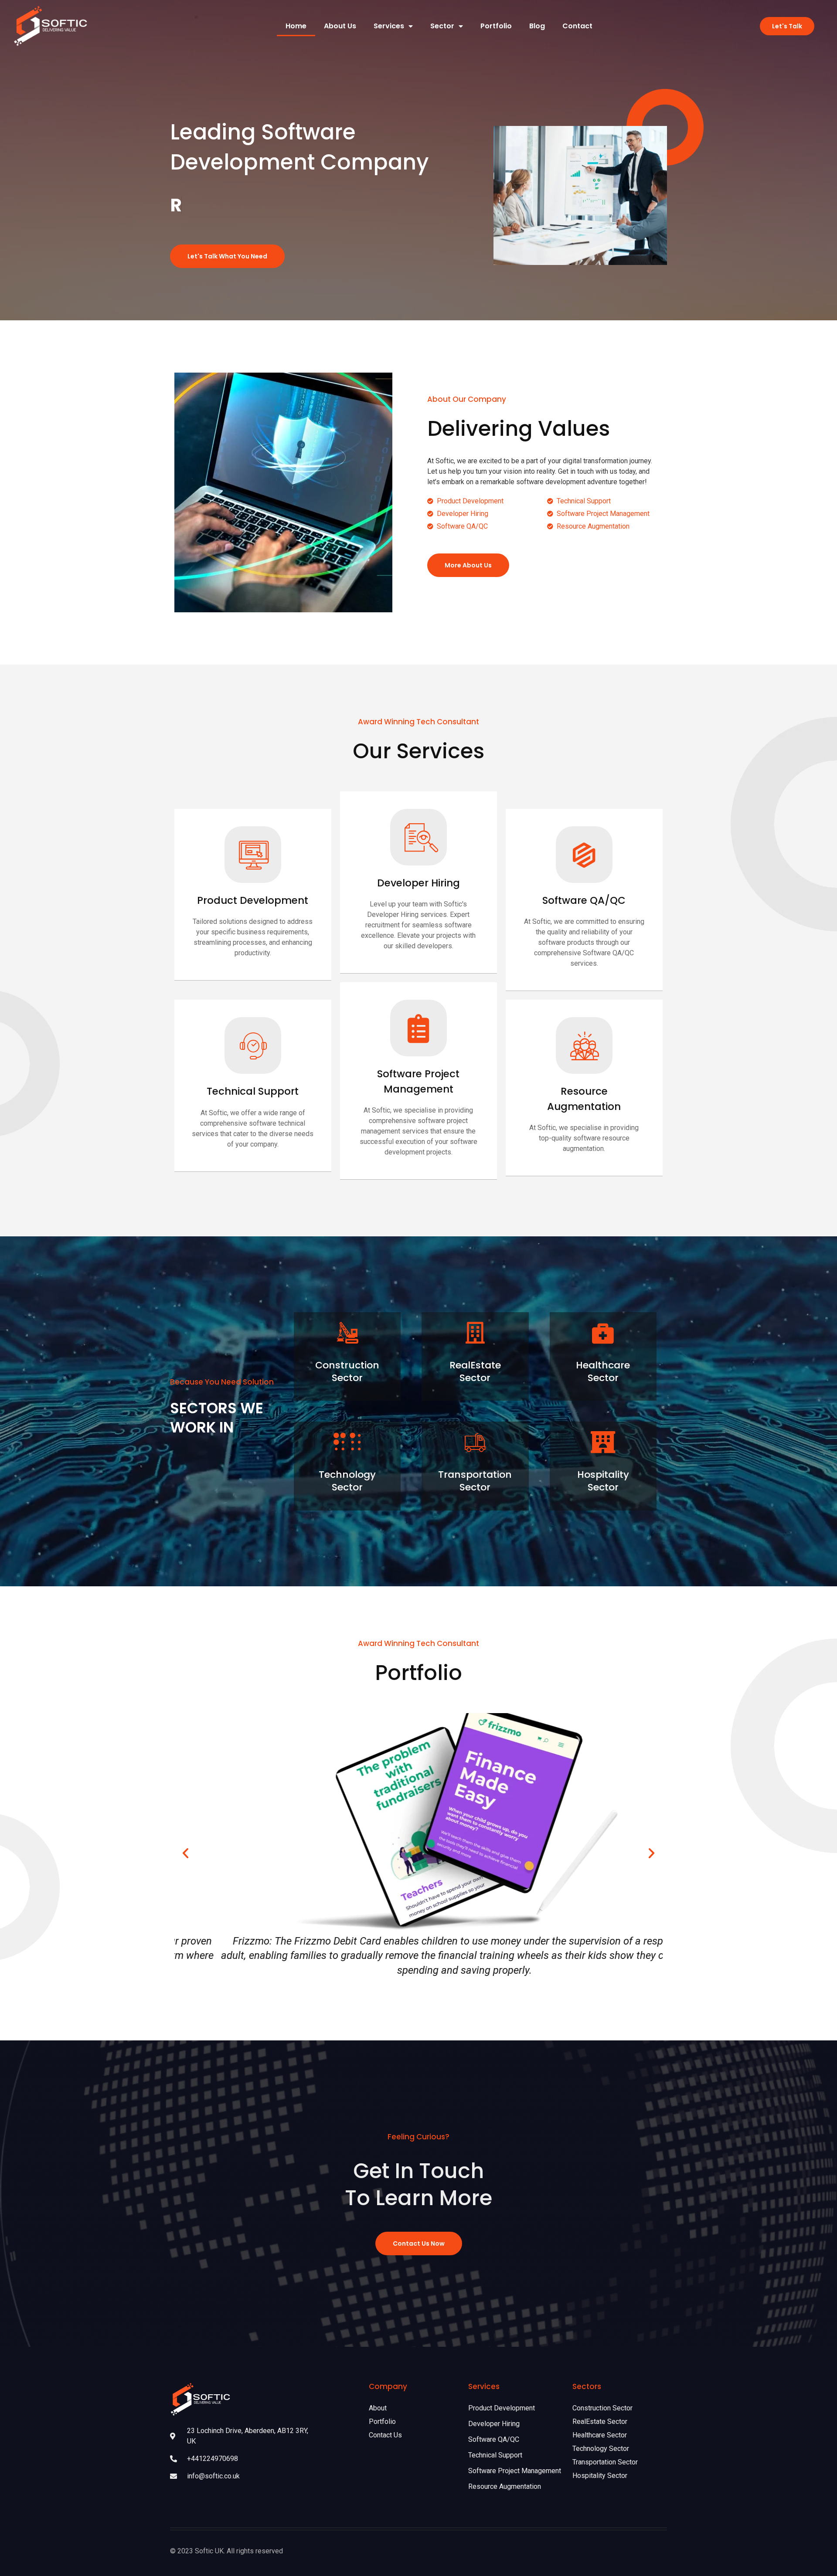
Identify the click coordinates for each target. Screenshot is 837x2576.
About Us (340, 26)
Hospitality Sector (603, 1481)
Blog (537, 26)
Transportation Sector (475, 1481)
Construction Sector (347, 1371)
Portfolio (496, 26)
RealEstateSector (475, 1371)
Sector (442, 26)
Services (389, 26)
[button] (185, 1853)
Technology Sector (347, 1481)
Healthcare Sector (603, 1371)
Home (296, 26)
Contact (577, 26)
